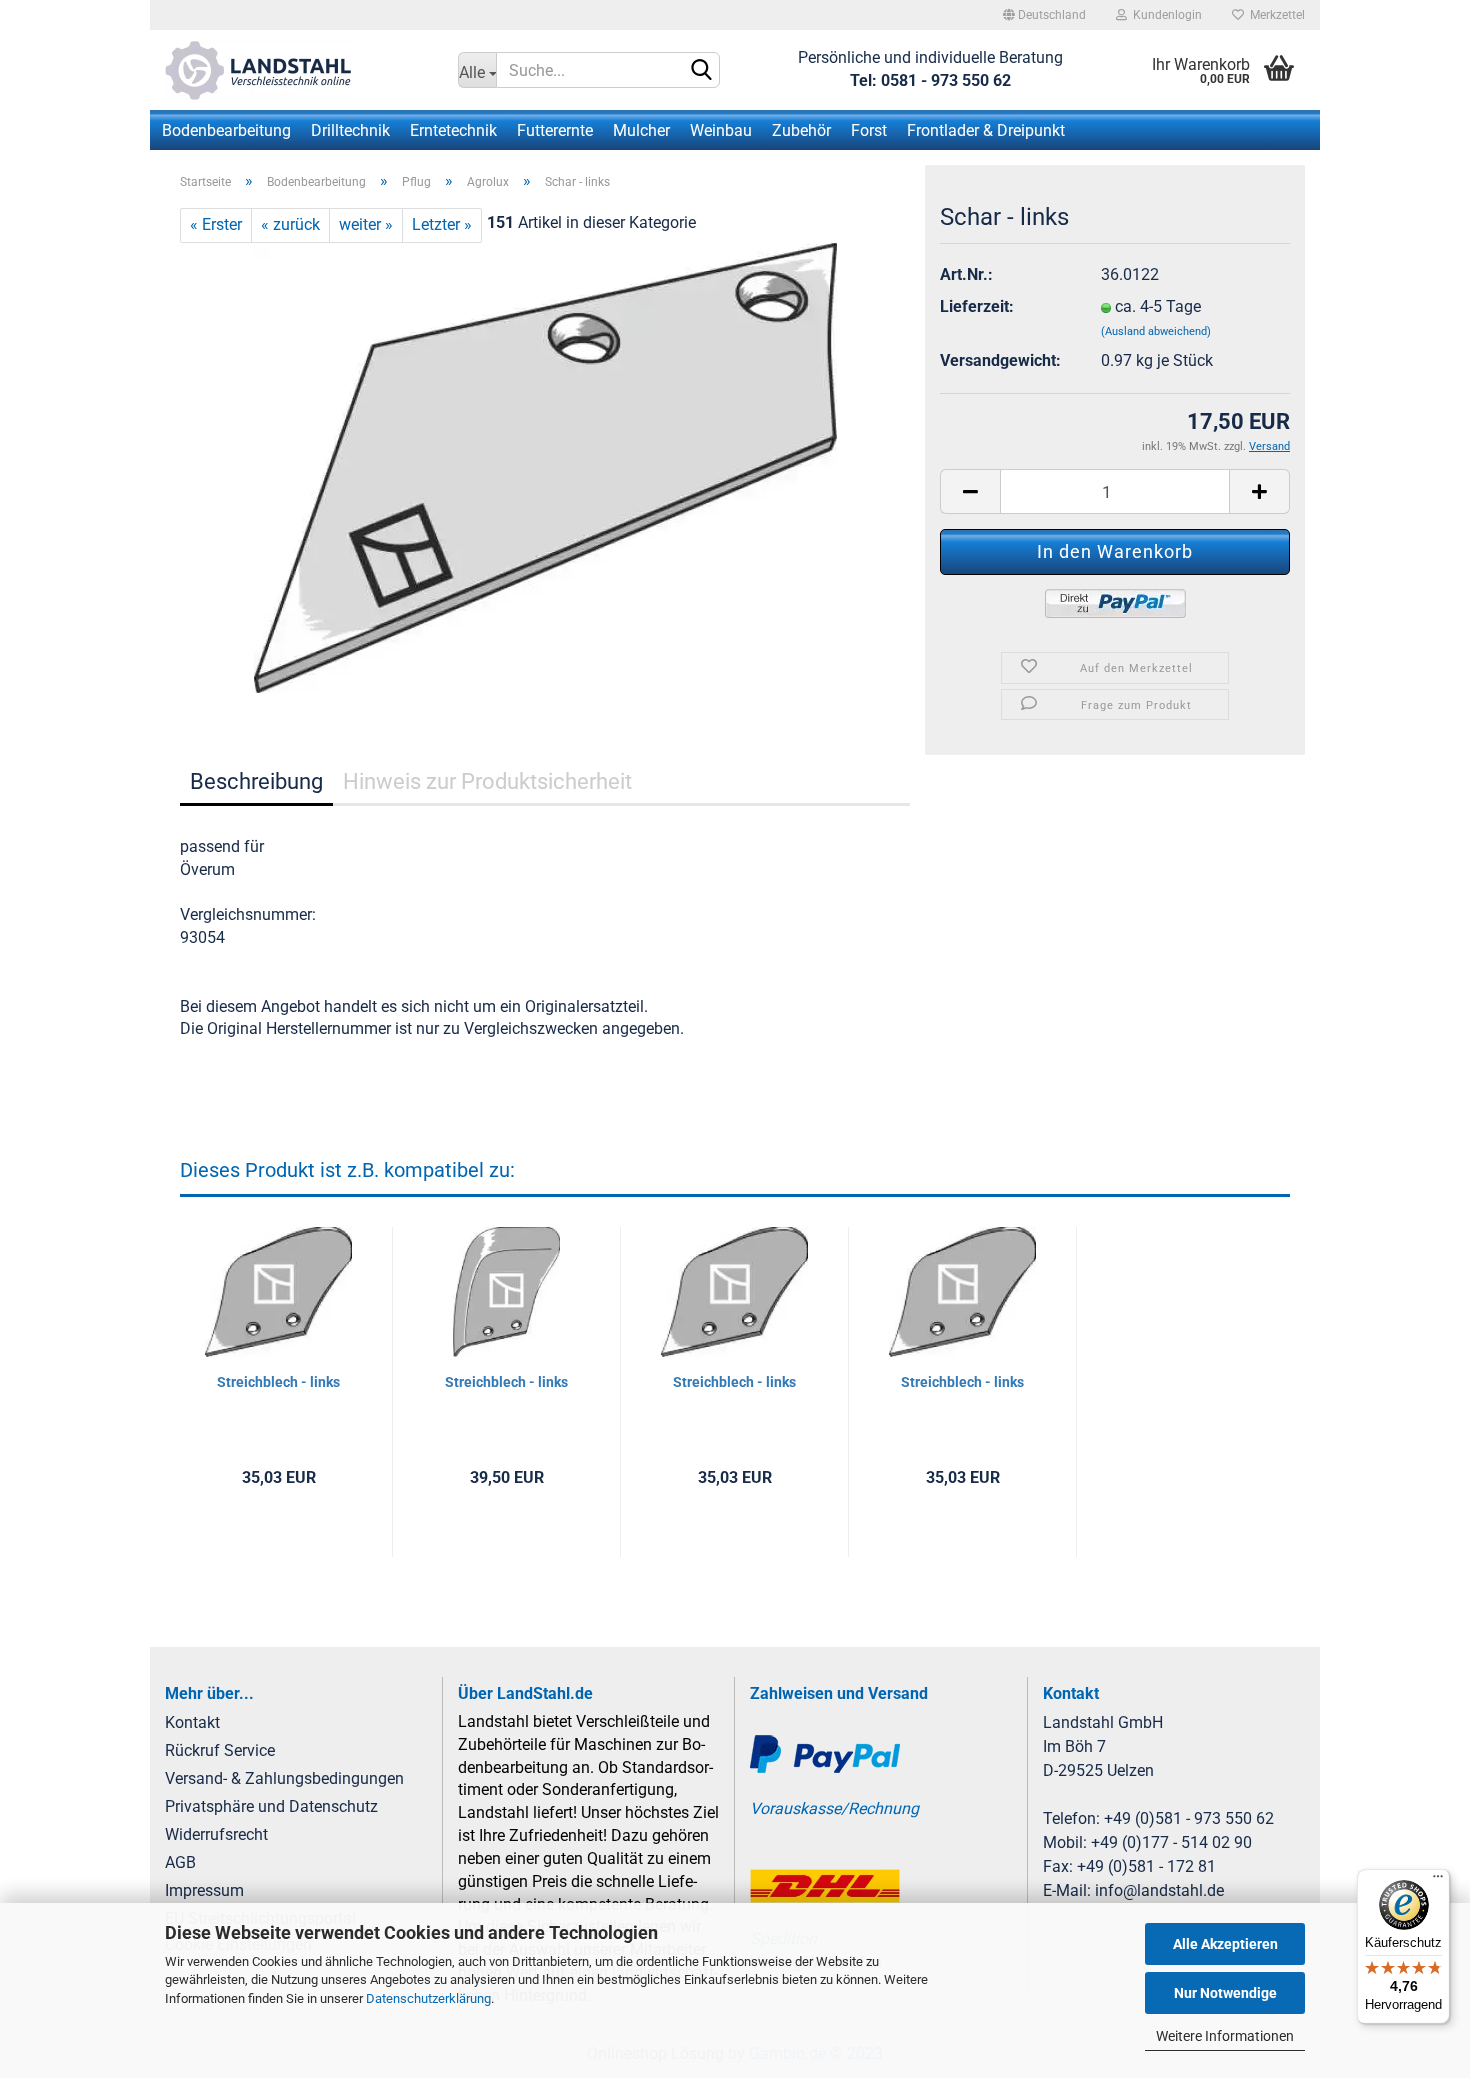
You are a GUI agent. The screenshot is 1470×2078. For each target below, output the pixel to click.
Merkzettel (1274, 15)
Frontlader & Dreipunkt (986, 130)
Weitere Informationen (1225, 2036)
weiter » (366, 224)
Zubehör (801, 130)
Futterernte (555, 130)
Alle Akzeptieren (1225, 1944)
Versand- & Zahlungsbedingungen (284, 1778)
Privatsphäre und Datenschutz (271, 1806)
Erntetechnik (453, 130)
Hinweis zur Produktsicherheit (487, 781)
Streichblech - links (278, 1382)
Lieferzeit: (977, 306)
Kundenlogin (1164, 15)
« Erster (216, 224)
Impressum (204, 1890)
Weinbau (721, 130)
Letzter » (442, 224)
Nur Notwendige (1225, 1993)
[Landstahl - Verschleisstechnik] (296, 70)
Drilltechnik (350, 130)
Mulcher (641, 130)
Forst (869, 130)
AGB (180, 1862)
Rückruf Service (220, 1750)
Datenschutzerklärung (428, 1998)
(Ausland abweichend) (1156, 331)
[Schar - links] (545, 466)
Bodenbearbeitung (226, 130)
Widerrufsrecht (216, 1834)
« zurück (290, 224)
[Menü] (1438, 1881)
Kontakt (192, 1722)
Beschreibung (256, 781)
